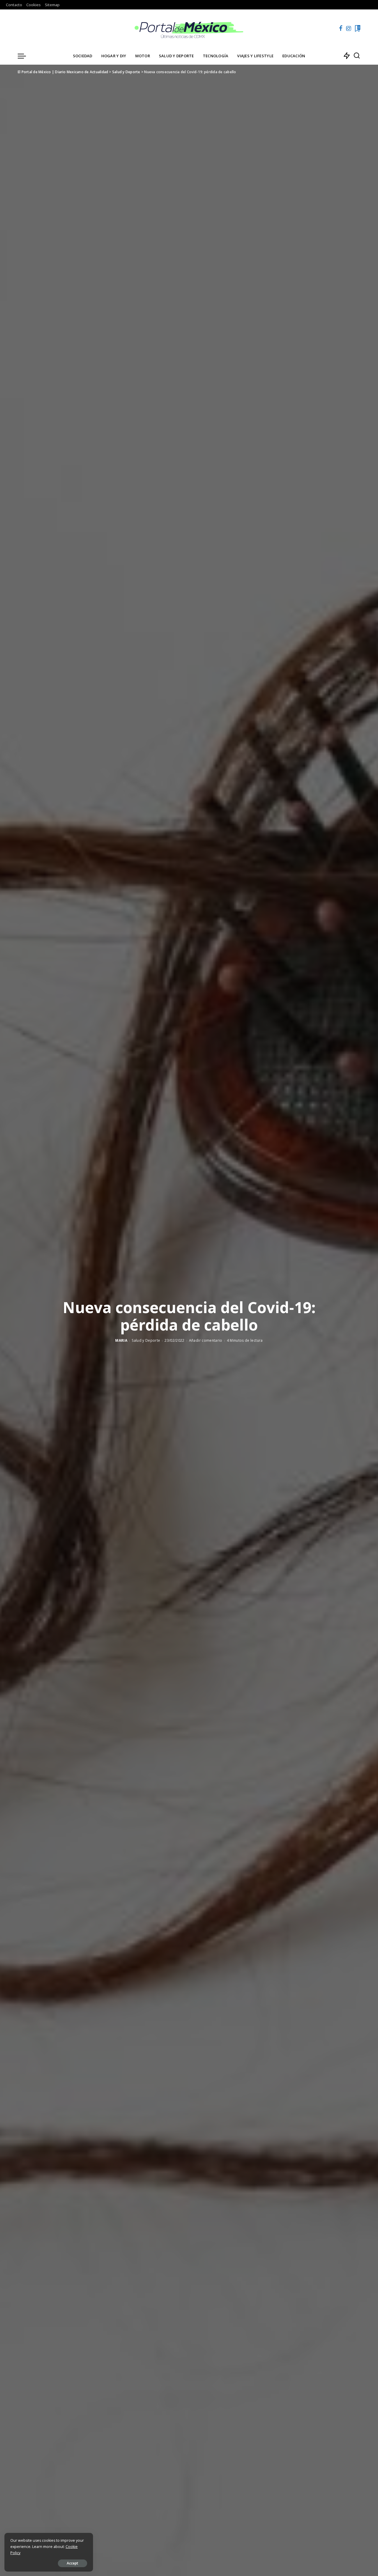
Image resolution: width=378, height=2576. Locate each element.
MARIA (121, 1340)
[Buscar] (357, 56)
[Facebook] (341, 28)
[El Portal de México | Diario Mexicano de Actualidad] (189, 28)
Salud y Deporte (146, 1340)
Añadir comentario (206, 1340)
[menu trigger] (25, 56)
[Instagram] (349, 28)
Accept (72, 2563)
